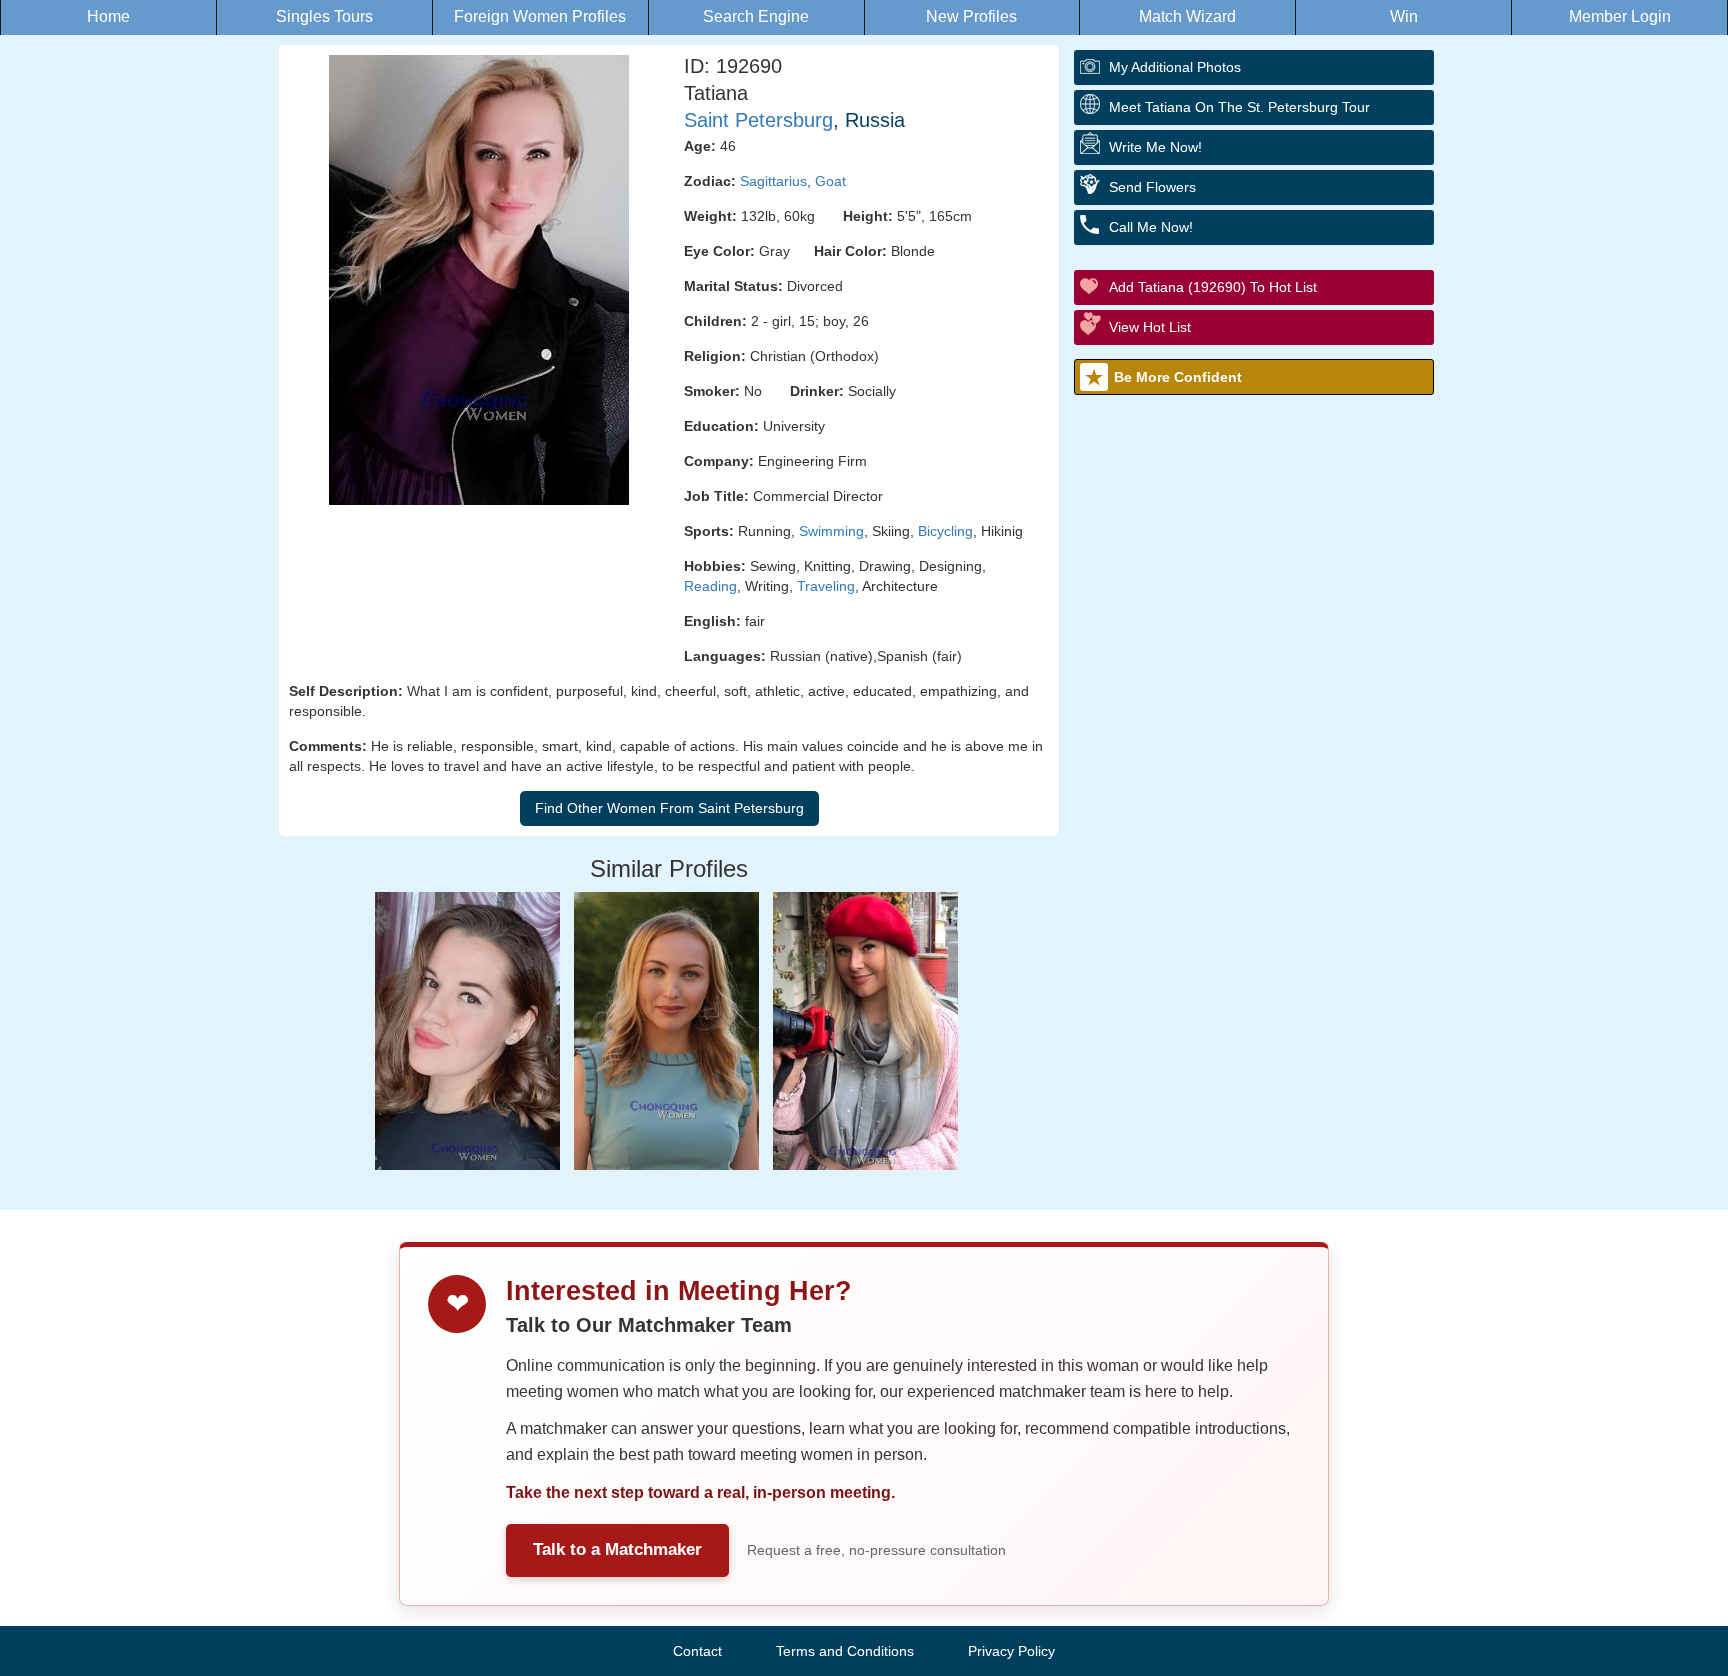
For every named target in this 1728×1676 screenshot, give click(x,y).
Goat (830, 181)
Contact (697, 1651)
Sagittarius (773, 181)
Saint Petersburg (758, 120)
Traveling (826, 586)
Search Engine (756, 16)
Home (108, 16)
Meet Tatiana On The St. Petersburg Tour (1239, 107)
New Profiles (971, 16)
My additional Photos (1175, 67)
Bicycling (945, 531)
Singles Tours (324, 16)
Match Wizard (1187, 16)
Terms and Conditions (845, 1651)
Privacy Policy (1011, 1651)
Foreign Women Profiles (540, 16)
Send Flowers (1152, 187)
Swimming (831, 531)
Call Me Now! (1151, 227)
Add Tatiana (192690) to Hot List (1213, 287)
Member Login (1620, 16)
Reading (710, 586)
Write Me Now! (1155, 147)
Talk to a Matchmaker (617, 1549)
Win (1404, 16)
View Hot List (1150, 327)
